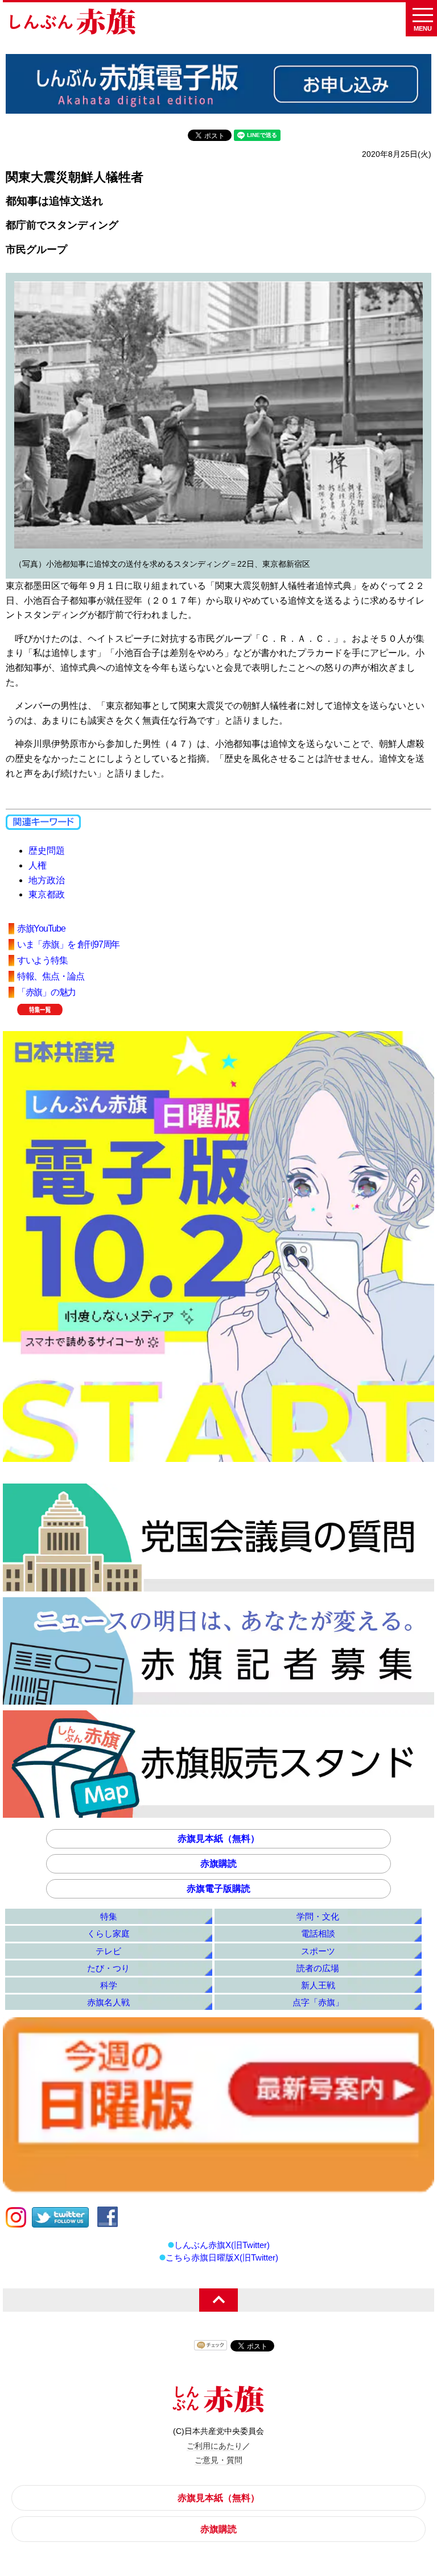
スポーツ (318, 1951)
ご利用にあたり (215, 2446)
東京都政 (47, 894)
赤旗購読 (218, 1864)
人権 (38, 865)
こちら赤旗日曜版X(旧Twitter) (222, 2257)
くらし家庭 (108, 1933)
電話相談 (318, 1933)
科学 (109, 1985)
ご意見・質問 (218, 2460)
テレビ (108, 1951)
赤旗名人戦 (108, 2002)
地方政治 (47, 880)
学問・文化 (318, 1916)
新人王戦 (318, 1985)
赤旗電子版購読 (218, 1889)
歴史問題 (47, 851)
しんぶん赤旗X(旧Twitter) (222, 2245)
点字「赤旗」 (318, 2002)
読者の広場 (318, 1968)
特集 (109, 1916)
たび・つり (108, 1968)
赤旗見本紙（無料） (218, 1838)
